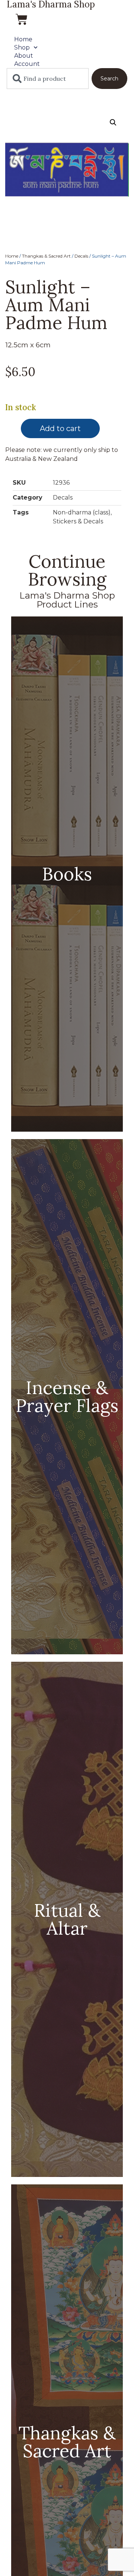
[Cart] (22, 19)
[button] (113, 122)
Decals (81, 256)
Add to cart (60, 428)
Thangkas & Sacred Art (46, 256)
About (24, 56)
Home (23, 39)
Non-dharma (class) (82, 512)
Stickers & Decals (78, 521)
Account (27, 64)
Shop (22, 47)
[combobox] (48, 79)
